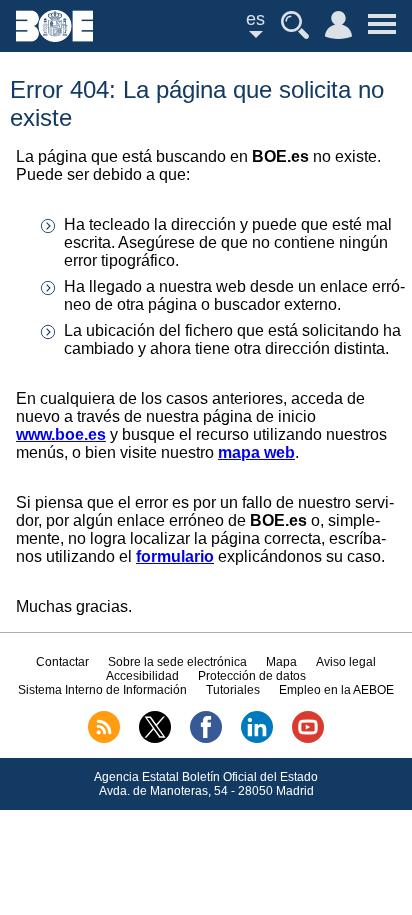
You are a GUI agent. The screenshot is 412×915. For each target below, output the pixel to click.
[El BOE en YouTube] (308, 739)
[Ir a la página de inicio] (54, 36)
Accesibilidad (142, 676)
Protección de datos (252, 676)
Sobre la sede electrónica (177, 662)
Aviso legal (346, 662)
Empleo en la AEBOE (336, 690)
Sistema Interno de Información (102, 690)
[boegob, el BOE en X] (155, 739)
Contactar (62, 662)
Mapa (281, 662)
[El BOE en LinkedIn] (257, 739)
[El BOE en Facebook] (206, 739)
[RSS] (104, 739)
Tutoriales (233, 690)
